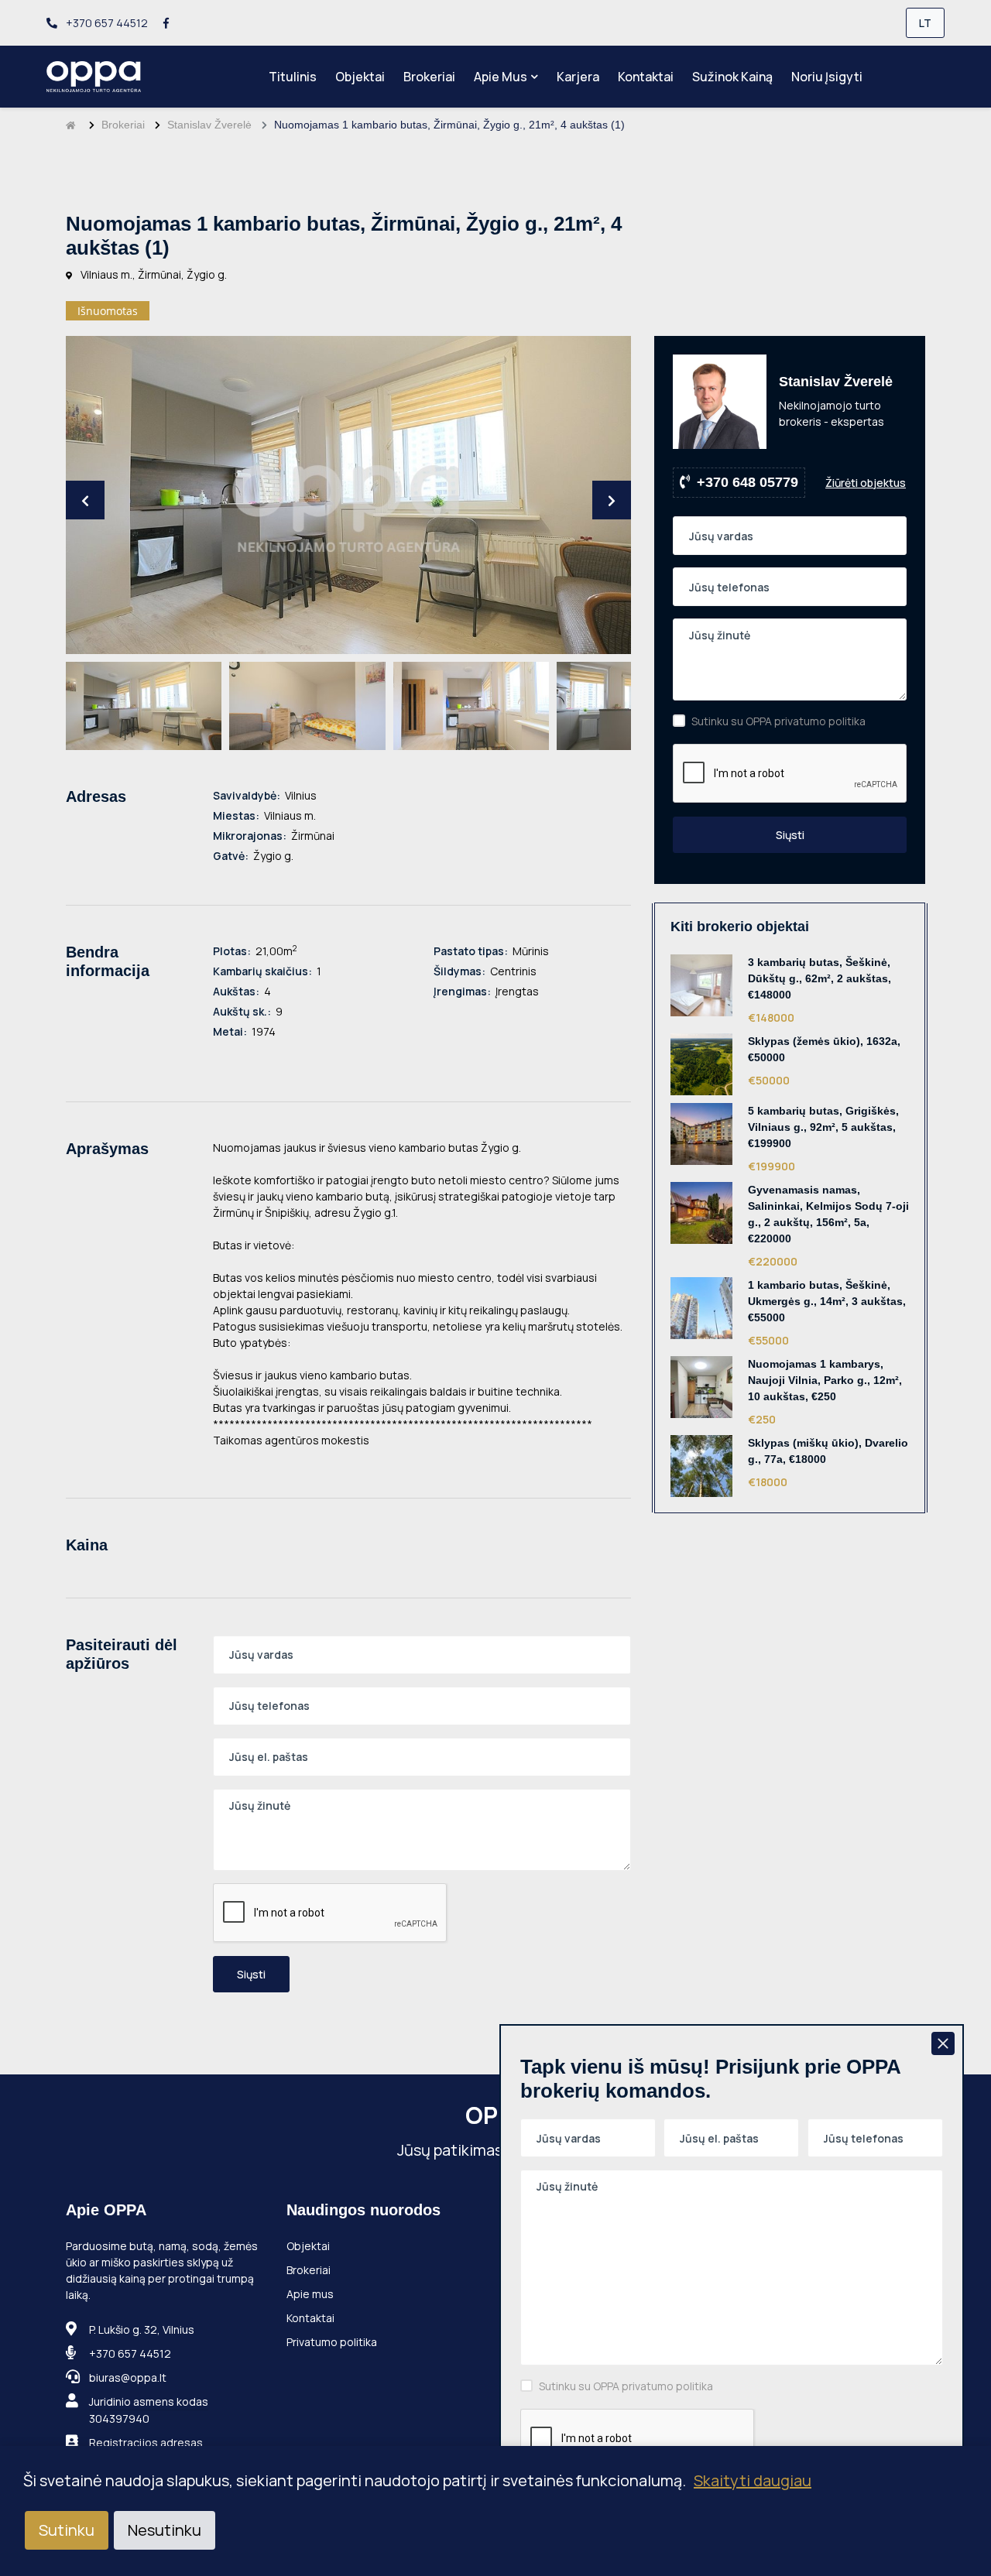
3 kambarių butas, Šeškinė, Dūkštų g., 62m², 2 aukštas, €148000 (820, 978)
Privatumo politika (332, 2342)
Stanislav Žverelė (209, 125)
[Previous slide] (85, 500)
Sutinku (67, 2530)
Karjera (578, 77)
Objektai (360, 77)
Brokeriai (429, 77)
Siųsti (251, 1974)
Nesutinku (165, 2530)
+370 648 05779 (748, 482)
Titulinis (293, 77)
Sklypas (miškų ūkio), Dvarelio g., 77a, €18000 (828, 1451)
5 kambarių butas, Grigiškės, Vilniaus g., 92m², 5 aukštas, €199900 (823, 1127)
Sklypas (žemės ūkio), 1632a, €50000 (824, 1049)
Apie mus (501, 77)
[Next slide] (612, 500)
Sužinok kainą (732, 77)
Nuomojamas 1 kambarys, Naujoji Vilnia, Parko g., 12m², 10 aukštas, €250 (825, 1380)
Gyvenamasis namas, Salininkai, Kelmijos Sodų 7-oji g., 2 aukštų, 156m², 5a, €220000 (828, 1214)
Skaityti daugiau (753, 2480)
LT (925, 23)
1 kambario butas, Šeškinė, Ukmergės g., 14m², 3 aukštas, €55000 (827, 1301)
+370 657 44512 (106, 23)
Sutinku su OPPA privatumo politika (778, 721)
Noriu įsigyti (827, 77)
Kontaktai (646, 77)
